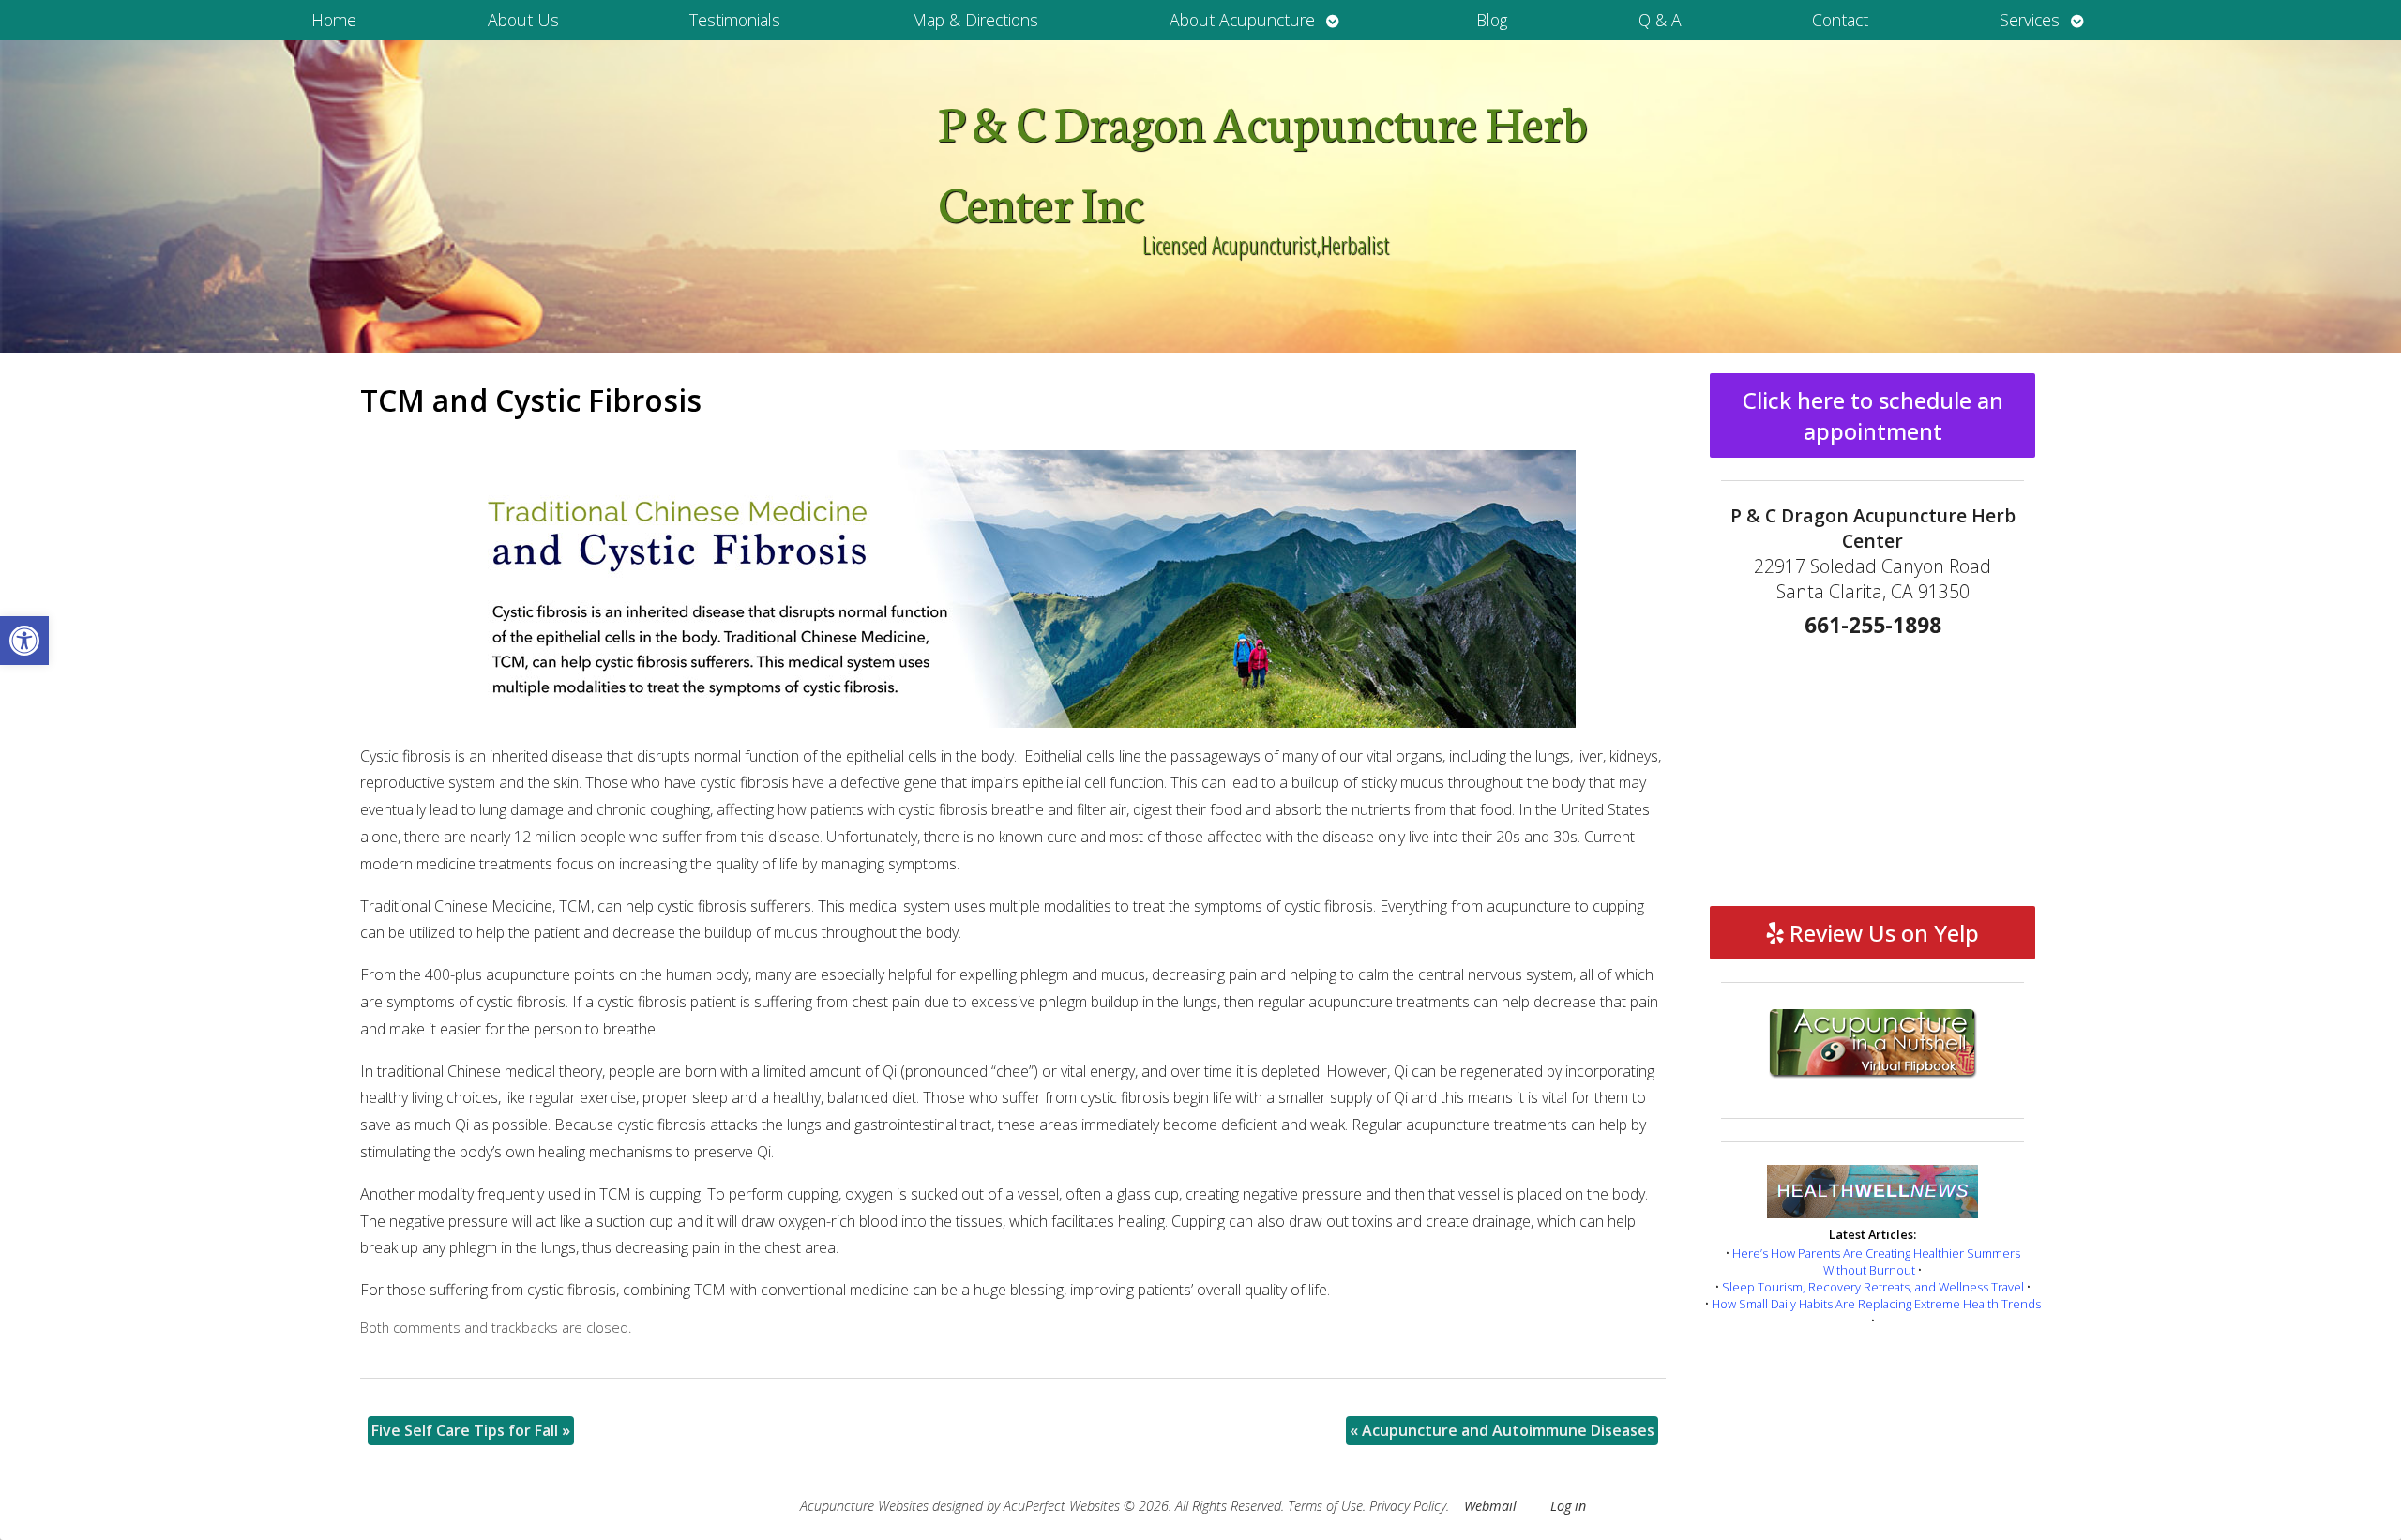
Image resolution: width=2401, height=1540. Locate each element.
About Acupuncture (1242, 20)
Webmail (1490, 1506)
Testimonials (735, 20)
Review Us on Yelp (1881, 933)
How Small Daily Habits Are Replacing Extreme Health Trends (1876, 1304)
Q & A (1660, 20)
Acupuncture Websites (864, 1506)
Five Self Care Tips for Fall (471, 1430)
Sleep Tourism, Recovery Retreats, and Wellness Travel (1873, 1287)
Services (2030, 20)
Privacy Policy (1408, 1506)
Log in (1568, 1506)
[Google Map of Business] (1872, 754)
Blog (1492, 20)
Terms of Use (1325, 1506)
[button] (24, 641)
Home (334, 20)
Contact (1840, 20)
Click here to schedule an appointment (1873, 415)
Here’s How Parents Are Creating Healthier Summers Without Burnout (1876, 1261)
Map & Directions (975, 20)
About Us (523, 20)
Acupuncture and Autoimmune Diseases (1502, 1430)
